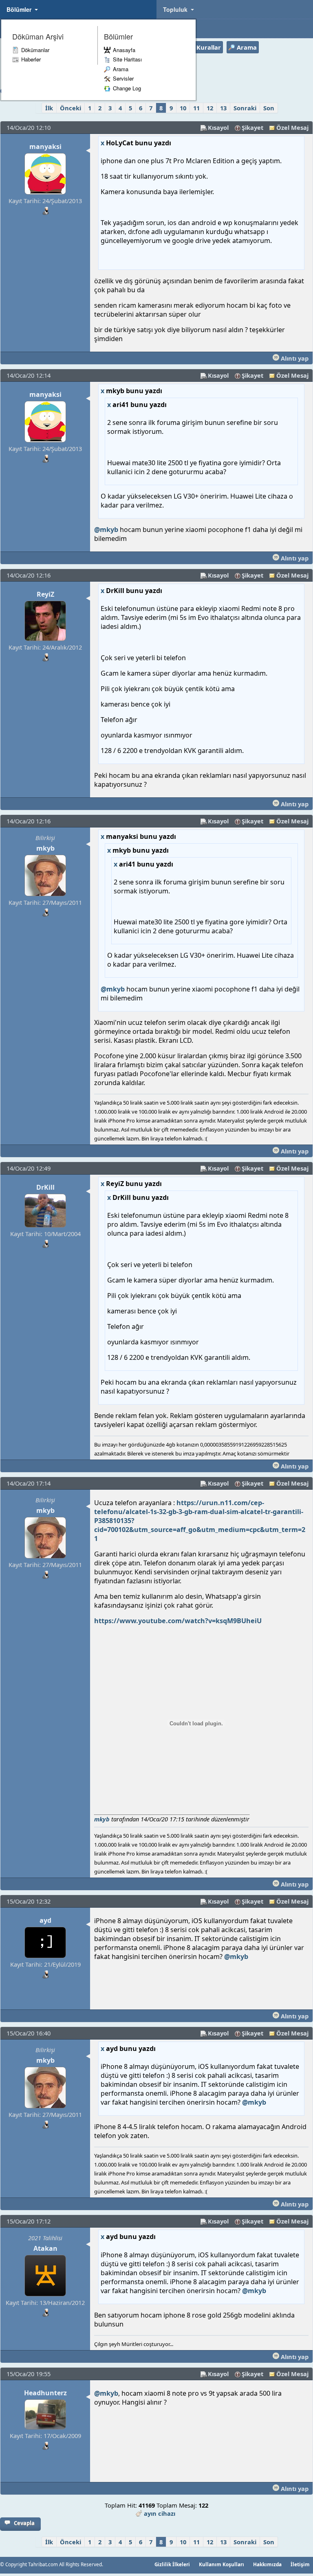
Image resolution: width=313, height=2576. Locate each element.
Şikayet (252, 127)
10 (183, 108)
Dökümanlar (35, 50)
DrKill (45, 1187)
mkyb (45, 848)
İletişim (300, 2564)
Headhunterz (45, 2393)
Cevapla (24, 2523)
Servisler (123, 78)
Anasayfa (124, 50)
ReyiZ (45, 594)
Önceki (71, 108)
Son (269, 108)
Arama (121, 69)
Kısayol (218, 127)
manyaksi (45, 147)
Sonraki (245, 108)
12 (210, 108)
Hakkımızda (267, 2564)
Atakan (45, 2248)
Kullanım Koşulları (222, 2564)
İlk (49, 108)
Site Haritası (127, 59)
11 (196, 108)
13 (223, 108)
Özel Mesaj (292, 127)
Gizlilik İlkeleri (172, 2564)
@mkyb (106, 530)
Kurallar (209, 47)
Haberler (31, 59)
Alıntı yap (294, 358)
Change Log (127, 88)
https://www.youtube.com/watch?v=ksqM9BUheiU (178, 1621)
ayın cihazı (160, 2513)
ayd (45, 1920)
